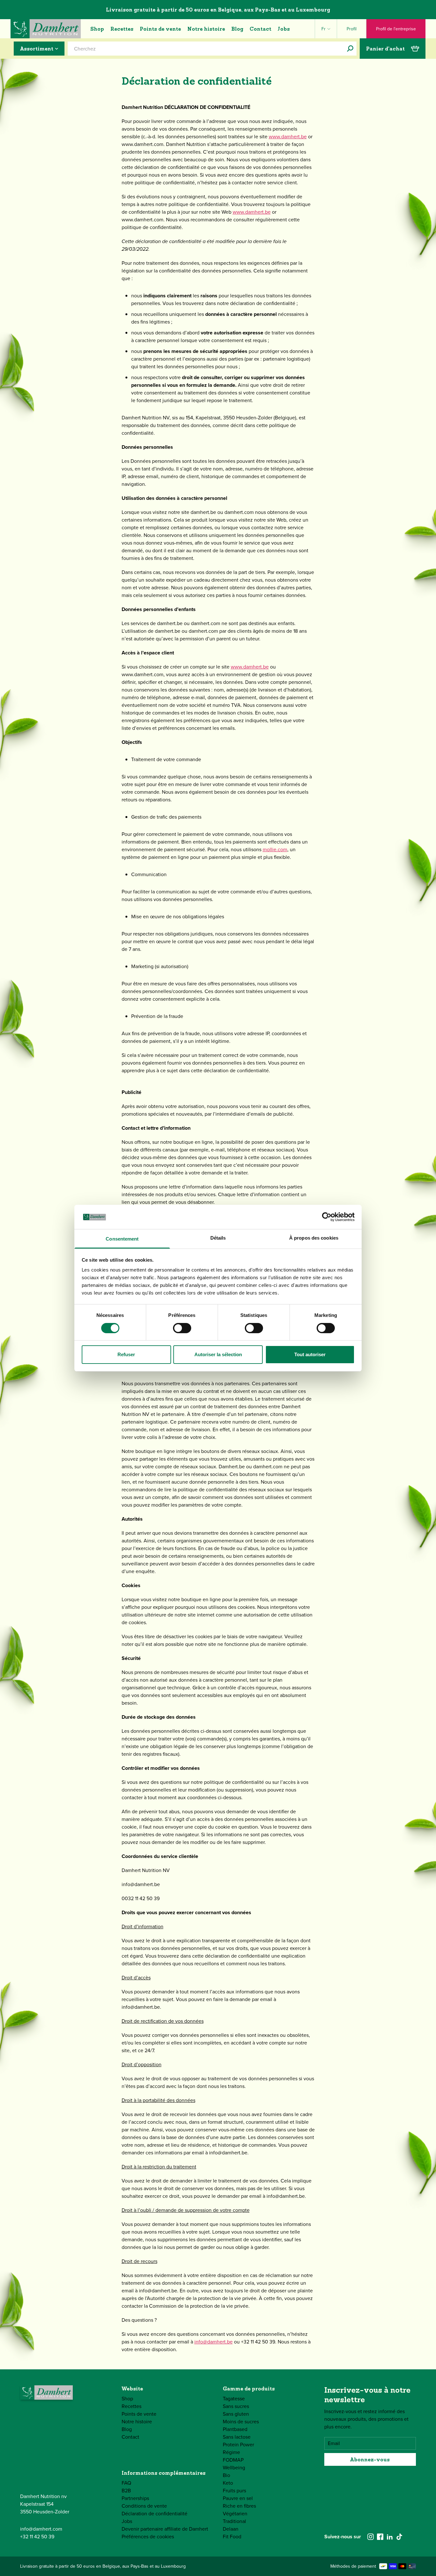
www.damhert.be (288, 137)
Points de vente (160, 29)
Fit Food (232, 2537)
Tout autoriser (310, 1354)
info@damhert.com (41, 2529)
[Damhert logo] (46, 29)
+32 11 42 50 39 (37, 2537)
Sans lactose (237, 2437)
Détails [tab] (218, 1238)
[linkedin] (390, 2537)
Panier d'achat (385, 49)
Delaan (231, 2529)
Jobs (284, 29)
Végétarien (235, 2514)
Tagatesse (234, 2399)
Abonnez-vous (370, 2459)
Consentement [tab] (122, 1239)
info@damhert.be (214, 2342)
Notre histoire (206, 29)
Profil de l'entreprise (396, 29)
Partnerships (135, 2498)
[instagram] (371, 2537)
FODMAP (233, 2460)
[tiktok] (399, 2537)
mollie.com (275, 849)
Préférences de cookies (148, 2537)
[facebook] (380, 2537)
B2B (126, 2491)
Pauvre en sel (238, 2498)
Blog (237, 29)
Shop (97, 29)
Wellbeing (234, 2468)
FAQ (126, 2483)
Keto (228, 2483)
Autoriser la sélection (218, 1354)
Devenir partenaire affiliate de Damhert (165, 2529)
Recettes (122, 29)
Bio (226, 2475)
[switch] (182, 1328)
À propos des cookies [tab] (314, 1238)
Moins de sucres (241, 2422)
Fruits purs (234, 2491)
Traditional (234, 2521)
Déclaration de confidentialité (154, 2514)
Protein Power (238, 2445)
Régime (231, 2452)
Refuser (126, 1354)
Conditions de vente (144, 2506)
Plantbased (235, 2429)
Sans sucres (236, 2406)
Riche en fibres (239, 2506)
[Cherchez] (350, 49)
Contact (260, 29)
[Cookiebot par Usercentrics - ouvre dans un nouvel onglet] (327, 1217)
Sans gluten (236, 2414)
